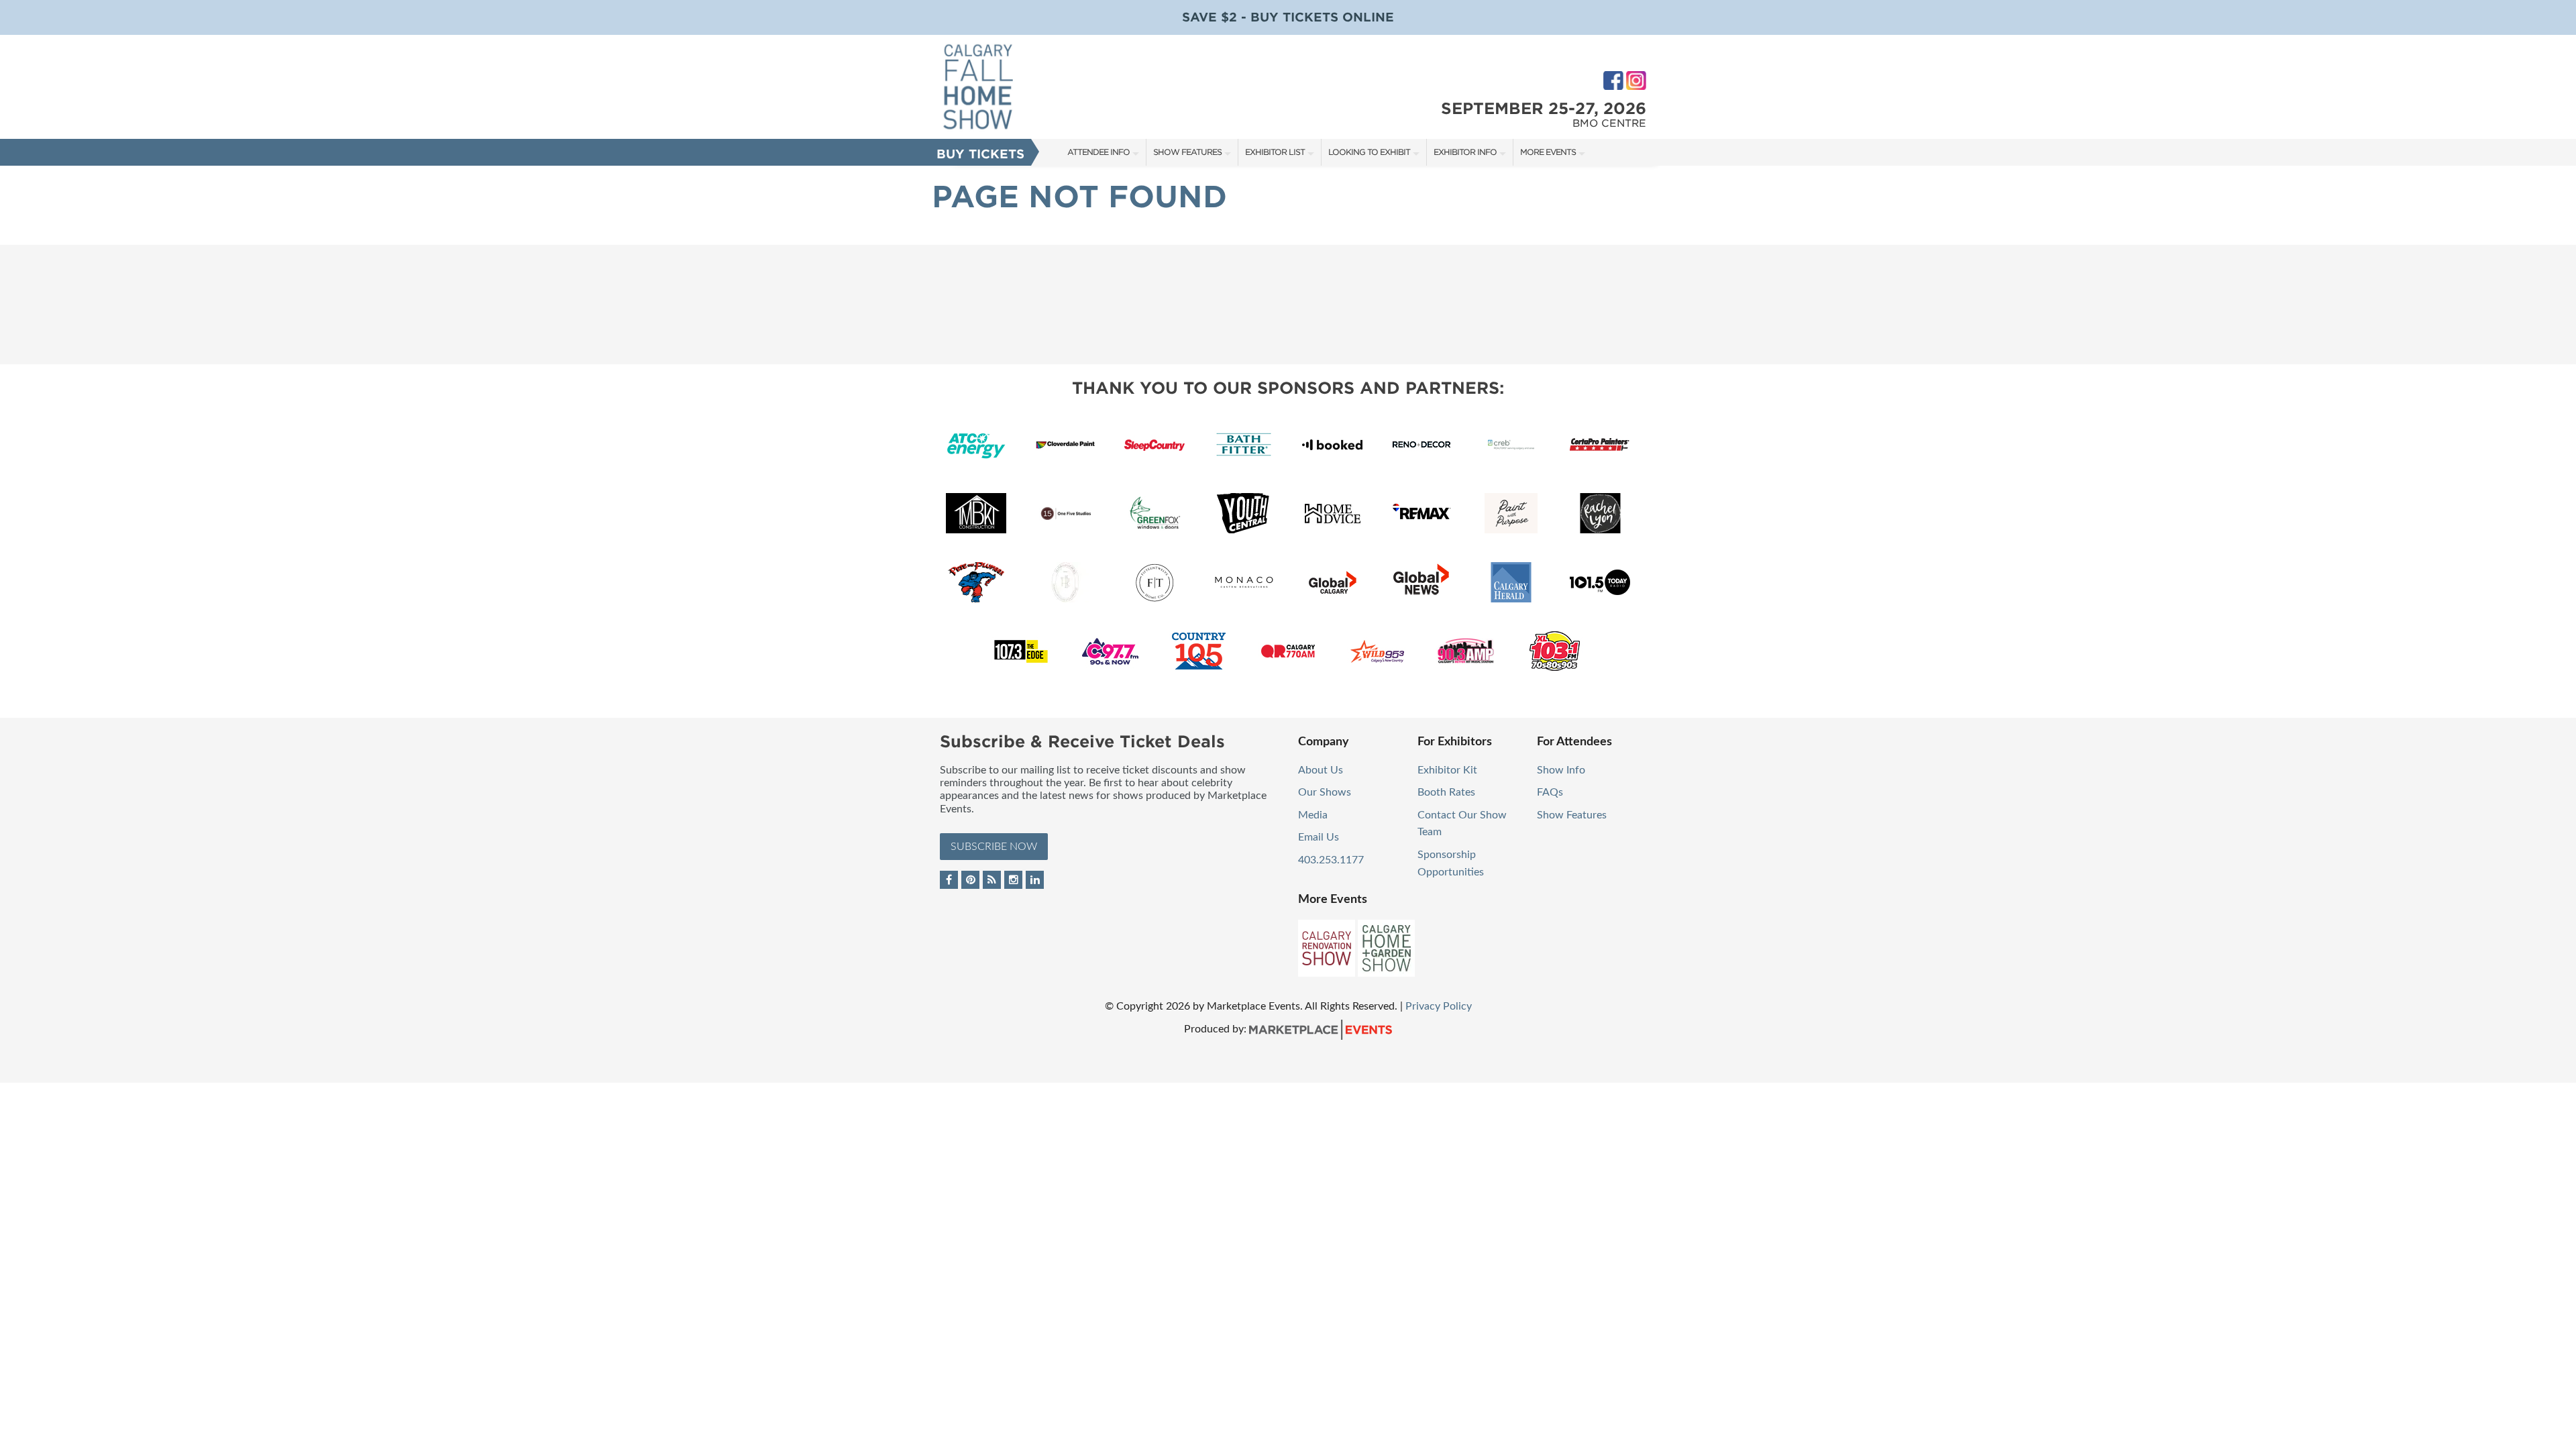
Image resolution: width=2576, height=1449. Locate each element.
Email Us (1319, 837)
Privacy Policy (1439, 1006)
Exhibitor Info (1465, 152)
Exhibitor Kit (1447, 770)
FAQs (1550, 792)
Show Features (1187, 152)
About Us (1321, 770)
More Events (1548, 152)
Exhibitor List (1275, 152)
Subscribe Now (994, 847)
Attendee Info (1098, 152)
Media (1313, 815)
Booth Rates (1446, 792)
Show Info (1561, 770)
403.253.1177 (1331, 860)
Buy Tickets (980, 154)
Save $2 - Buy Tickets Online (1288, 17)
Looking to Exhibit (1369, 152)
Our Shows (1325, 792)
